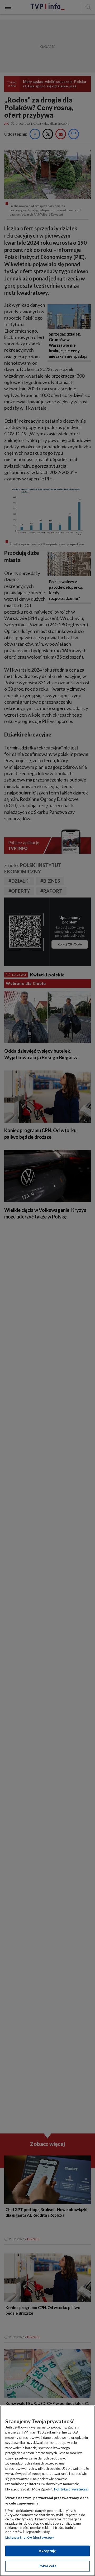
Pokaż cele (47, 2566)
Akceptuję (47, 2551)
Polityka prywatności (71, 2489)
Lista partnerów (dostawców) (29, 2537)
